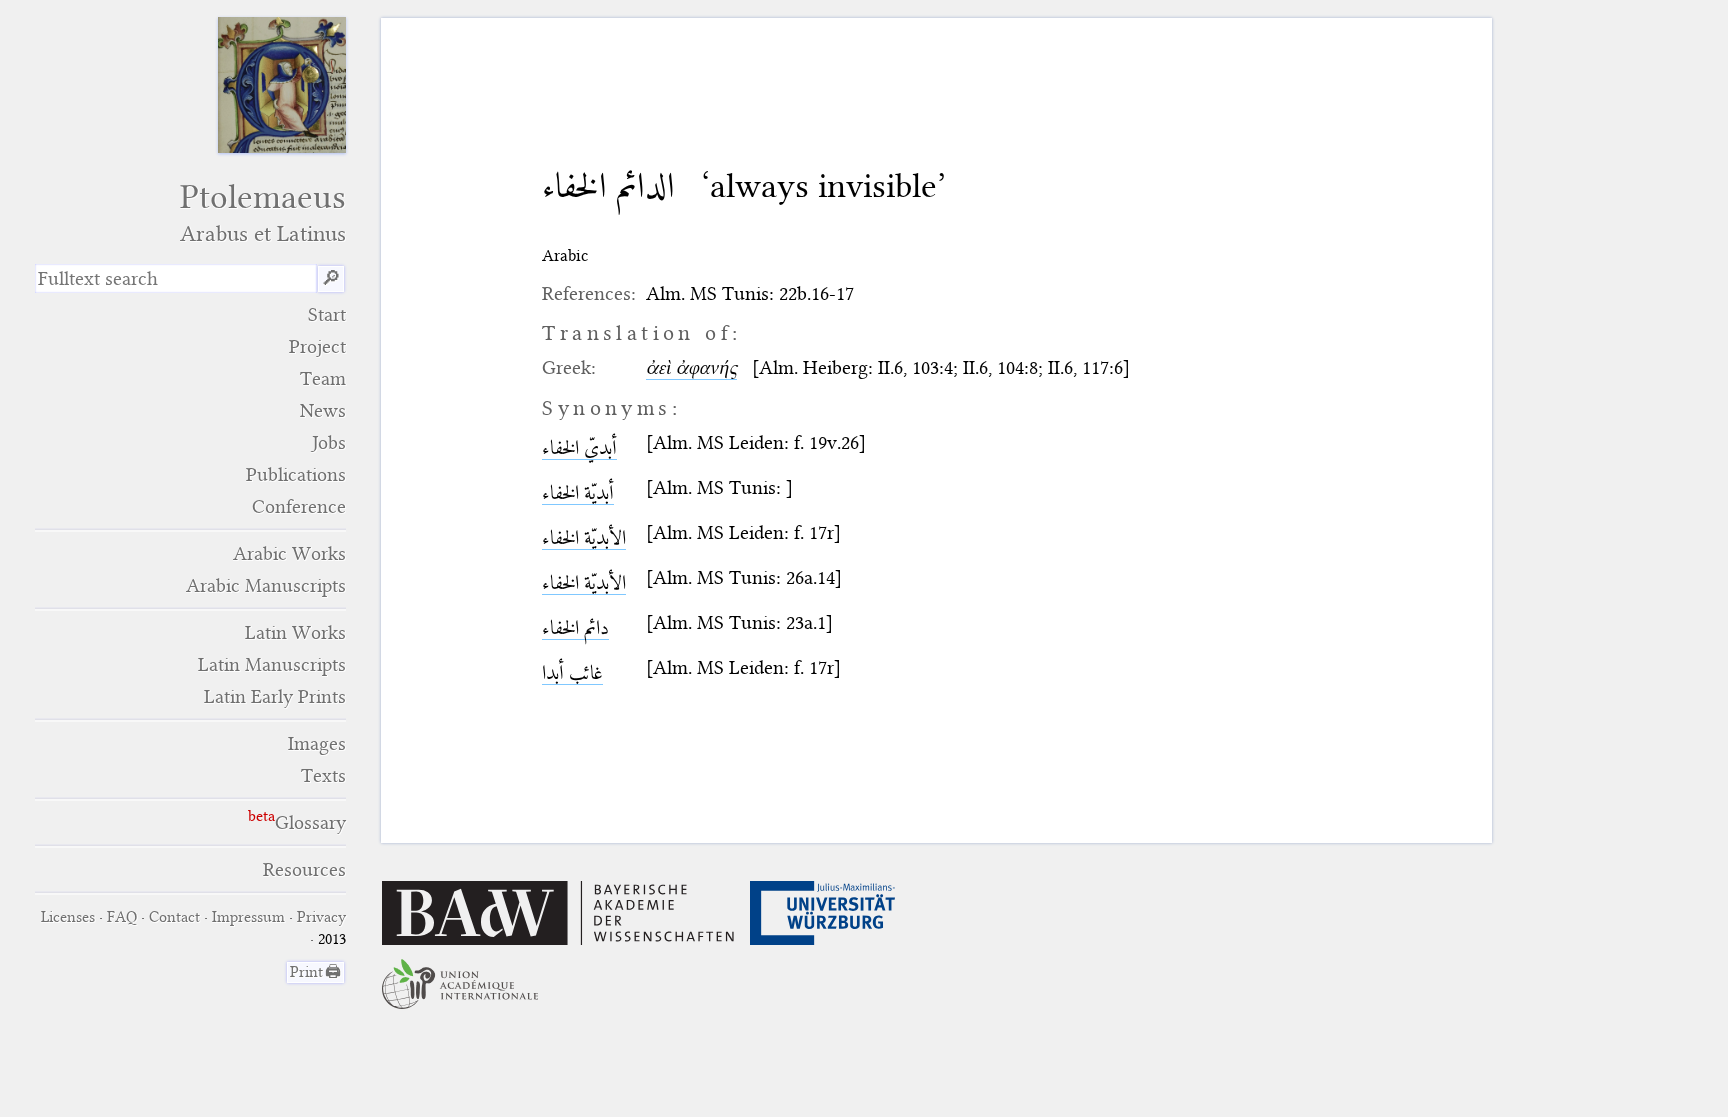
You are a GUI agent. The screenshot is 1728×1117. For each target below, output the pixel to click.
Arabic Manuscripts (266, 585)
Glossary (310, 822)
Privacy (321, 917)
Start (327, 314)
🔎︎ (331, 278)
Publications (296, 474)
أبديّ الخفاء (579, 447)
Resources (304, 869)
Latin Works (295, 632)
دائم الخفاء (575, 627)
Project (317, 346)
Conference (299, 506)
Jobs (329, 442)
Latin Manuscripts (272, 664)
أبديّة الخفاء (578, 492)
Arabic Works (289, 553)
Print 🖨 (315, 972)
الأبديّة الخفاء (584, 537)
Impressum (248, 917)
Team (323, 378)
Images (317, 743)
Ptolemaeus (263, 212)
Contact (174, 917)
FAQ (122, 917)
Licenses (68, 917)
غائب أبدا (572, 672)
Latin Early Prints (275, 696)
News (323, 410)
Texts (323, 775)
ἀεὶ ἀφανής (691, 367)
